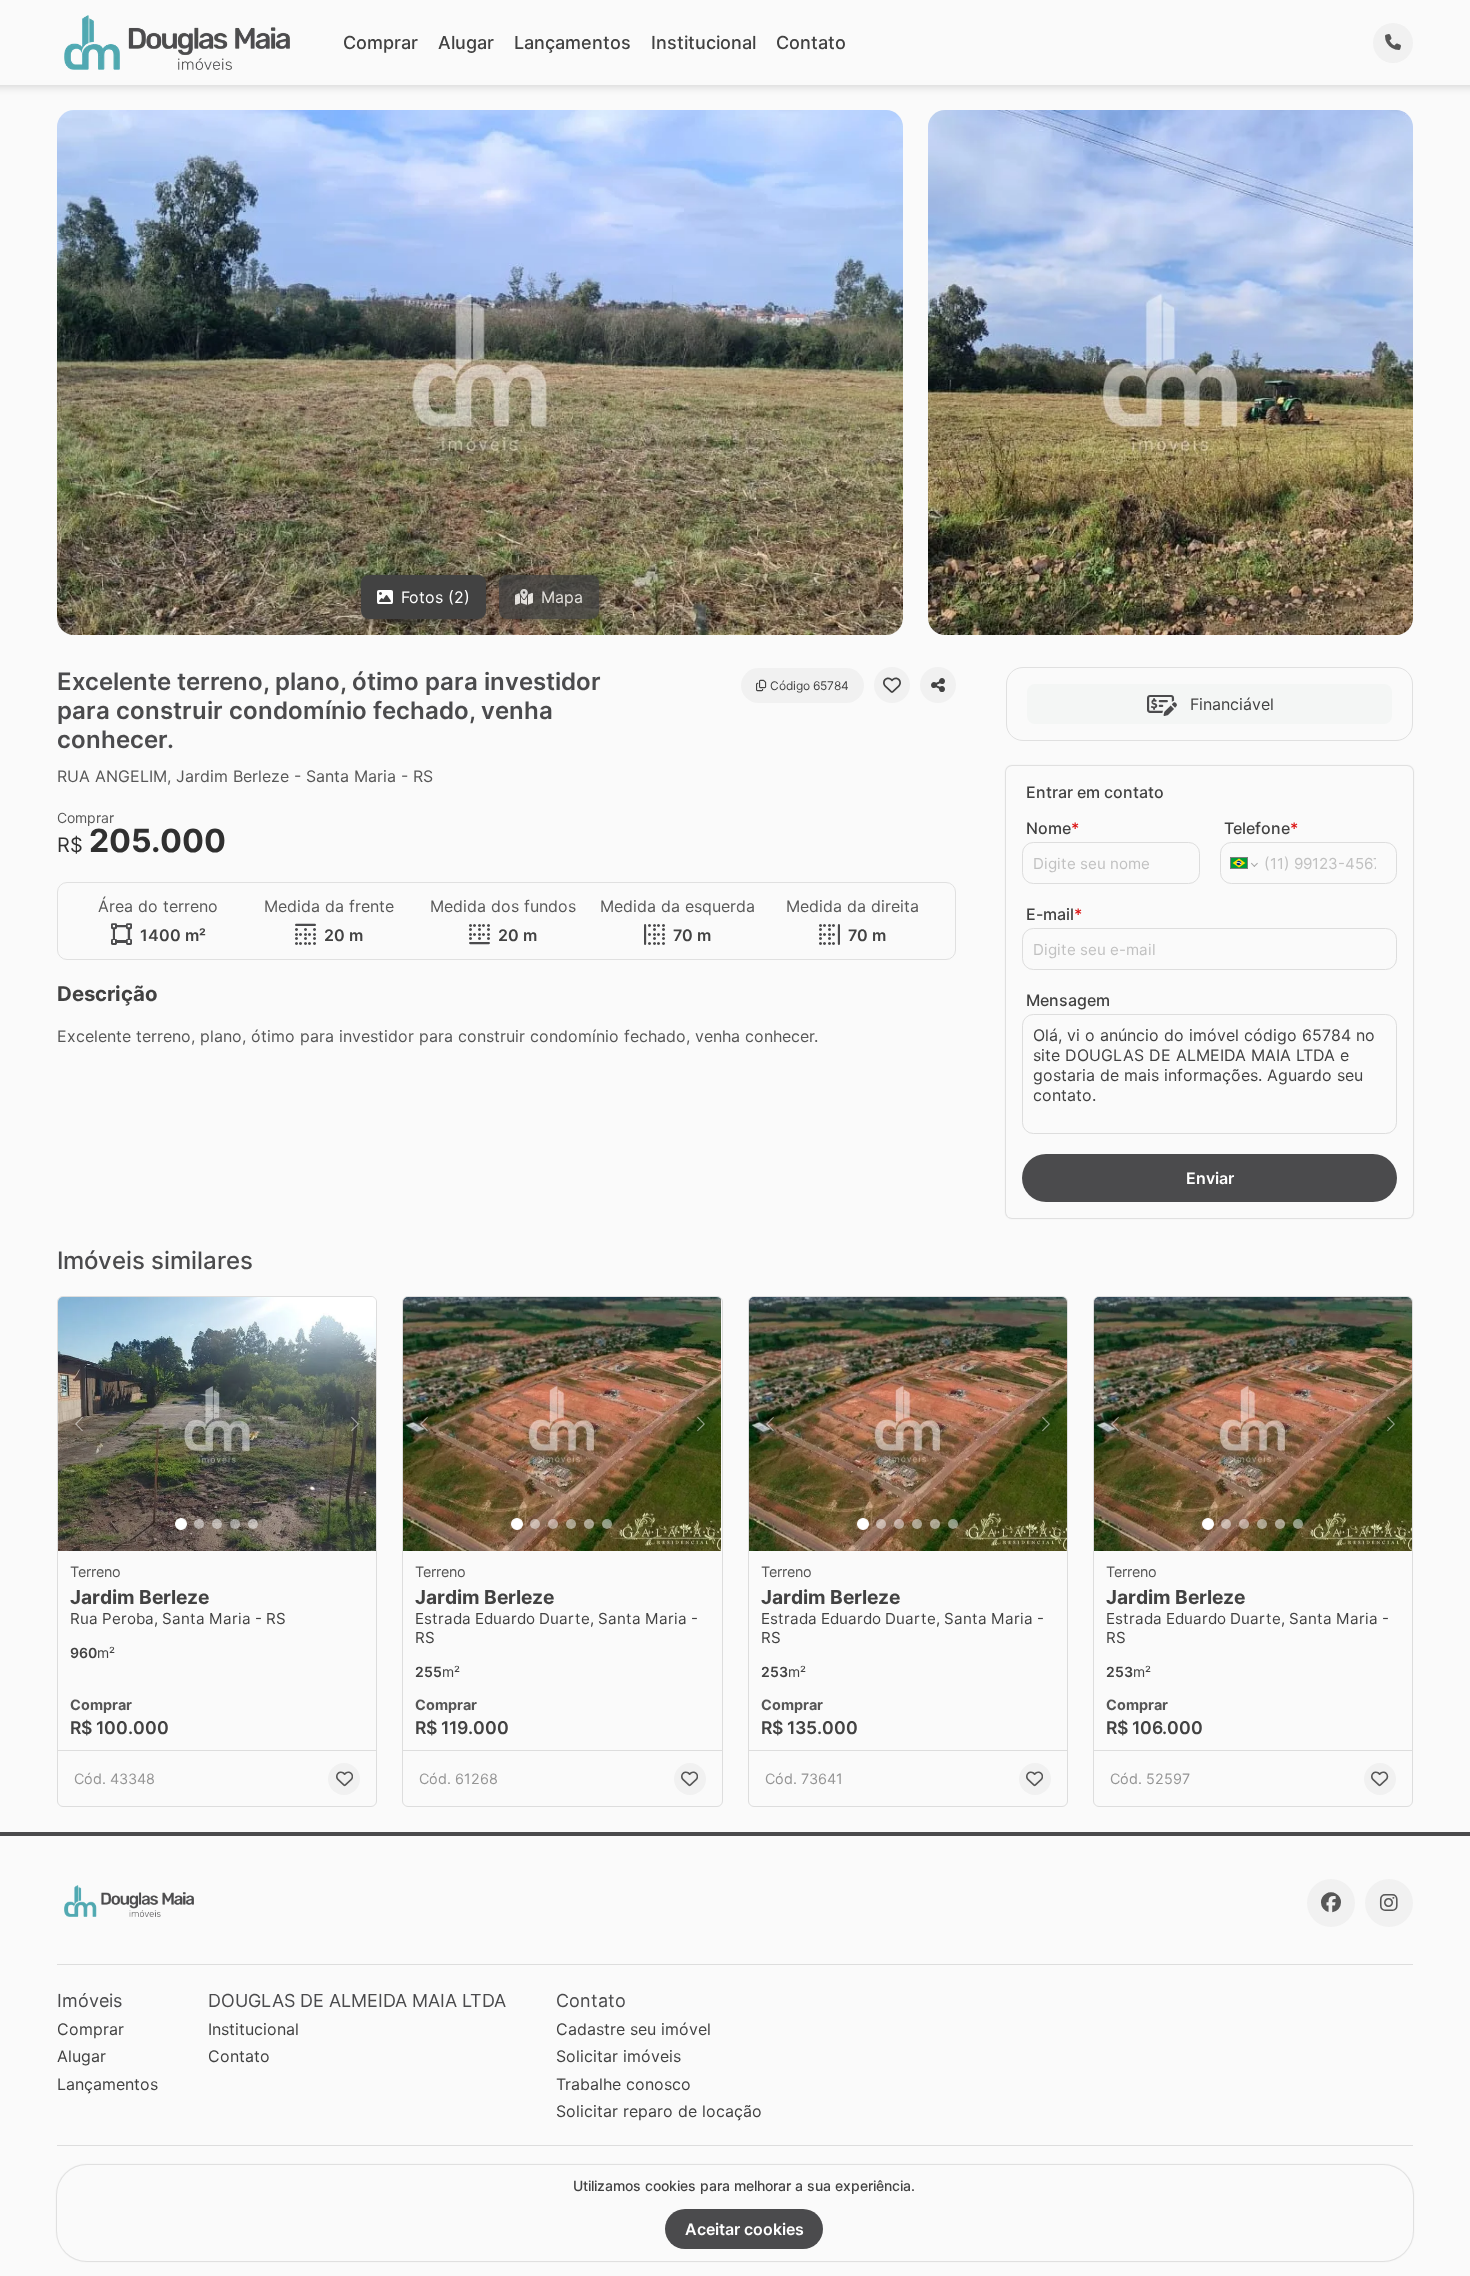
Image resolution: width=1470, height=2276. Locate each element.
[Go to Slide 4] (235, 1524)
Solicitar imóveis (618, 2056)
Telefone (1261, 828)
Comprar (380, 42)
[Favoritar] (892, 685)
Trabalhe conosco (623, 2084)
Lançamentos (572, 42)
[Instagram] (1389, 1903)
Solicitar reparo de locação (659, 2111)
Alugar (466, 42)
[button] (217, 1424)
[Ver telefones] (1393, 43)
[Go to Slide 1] (181, 1524)
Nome (1052, 828)
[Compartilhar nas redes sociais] (938, 685)
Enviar (1210, 1178)
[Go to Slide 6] (607, 1524)
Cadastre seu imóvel (633, 2029)
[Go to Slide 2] (199, 1524)
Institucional (703, 42)
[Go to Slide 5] (253, 1524)
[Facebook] (1331, 1903)
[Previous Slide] (79, 1424)
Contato (811, 42)
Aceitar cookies (744, 2229)
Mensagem (1068, 1000)
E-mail (1054, 914)
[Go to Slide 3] (217, 1524)
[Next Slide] (355, 1424)
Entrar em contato (1095, 792)
